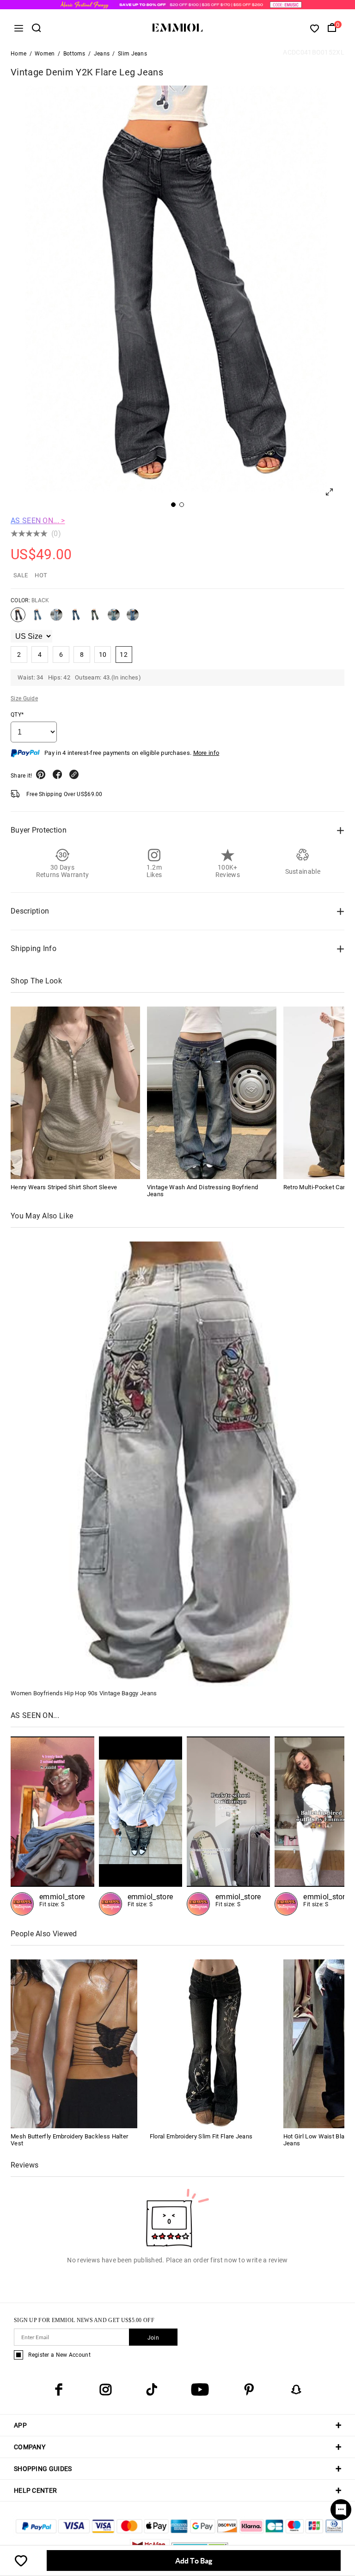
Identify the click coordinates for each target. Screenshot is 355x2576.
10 (103, 655)
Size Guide (24, 698)
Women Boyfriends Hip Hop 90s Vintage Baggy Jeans (84, 1693)
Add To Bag (194, 2561)
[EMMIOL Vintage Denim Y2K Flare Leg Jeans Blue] (37, 618)
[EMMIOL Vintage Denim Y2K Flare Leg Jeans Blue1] (56, 618)
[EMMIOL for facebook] (59, 2390)
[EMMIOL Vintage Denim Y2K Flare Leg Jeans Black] (18, 618)
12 (124, 655)
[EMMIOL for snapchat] (296, 2390)
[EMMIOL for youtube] (200, 2390)
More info (206, 753)
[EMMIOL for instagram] (105, 2390)
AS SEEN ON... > (38, 521)
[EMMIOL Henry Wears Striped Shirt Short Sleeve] (75, 1093)
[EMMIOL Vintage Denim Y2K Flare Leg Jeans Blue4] (114, 618)
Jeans (102, 54)
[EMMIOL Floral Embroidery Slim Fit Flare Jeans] (213, 2043)
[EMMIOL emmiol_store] (228, 1826)
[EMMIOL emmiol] (52, 1826)
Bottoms (74, 54)
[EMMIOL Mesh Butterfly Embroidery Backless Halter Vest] (74, 2043)
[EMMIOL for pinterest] (249, 2390)
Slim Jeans (132, 54)
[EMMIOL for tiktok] (152, 2390)
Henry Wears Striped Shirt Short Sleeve (64, 1187)
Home (18, 54)
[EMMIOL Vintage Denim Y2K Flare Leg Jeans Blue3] (94, 618)
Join (153, 2338)
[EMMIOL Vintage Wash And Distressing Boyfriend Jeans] (212, 1093)
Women (45, 54)
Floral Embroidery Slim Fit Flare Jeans (201, 2136)
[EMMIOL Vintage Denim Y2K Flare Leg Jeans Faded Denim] (133, 618)
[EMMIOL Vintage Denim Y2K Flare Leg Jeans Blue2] (75, 618)
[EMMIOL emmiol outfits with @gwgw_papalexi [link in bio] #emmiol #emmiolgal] (141, 1826)
